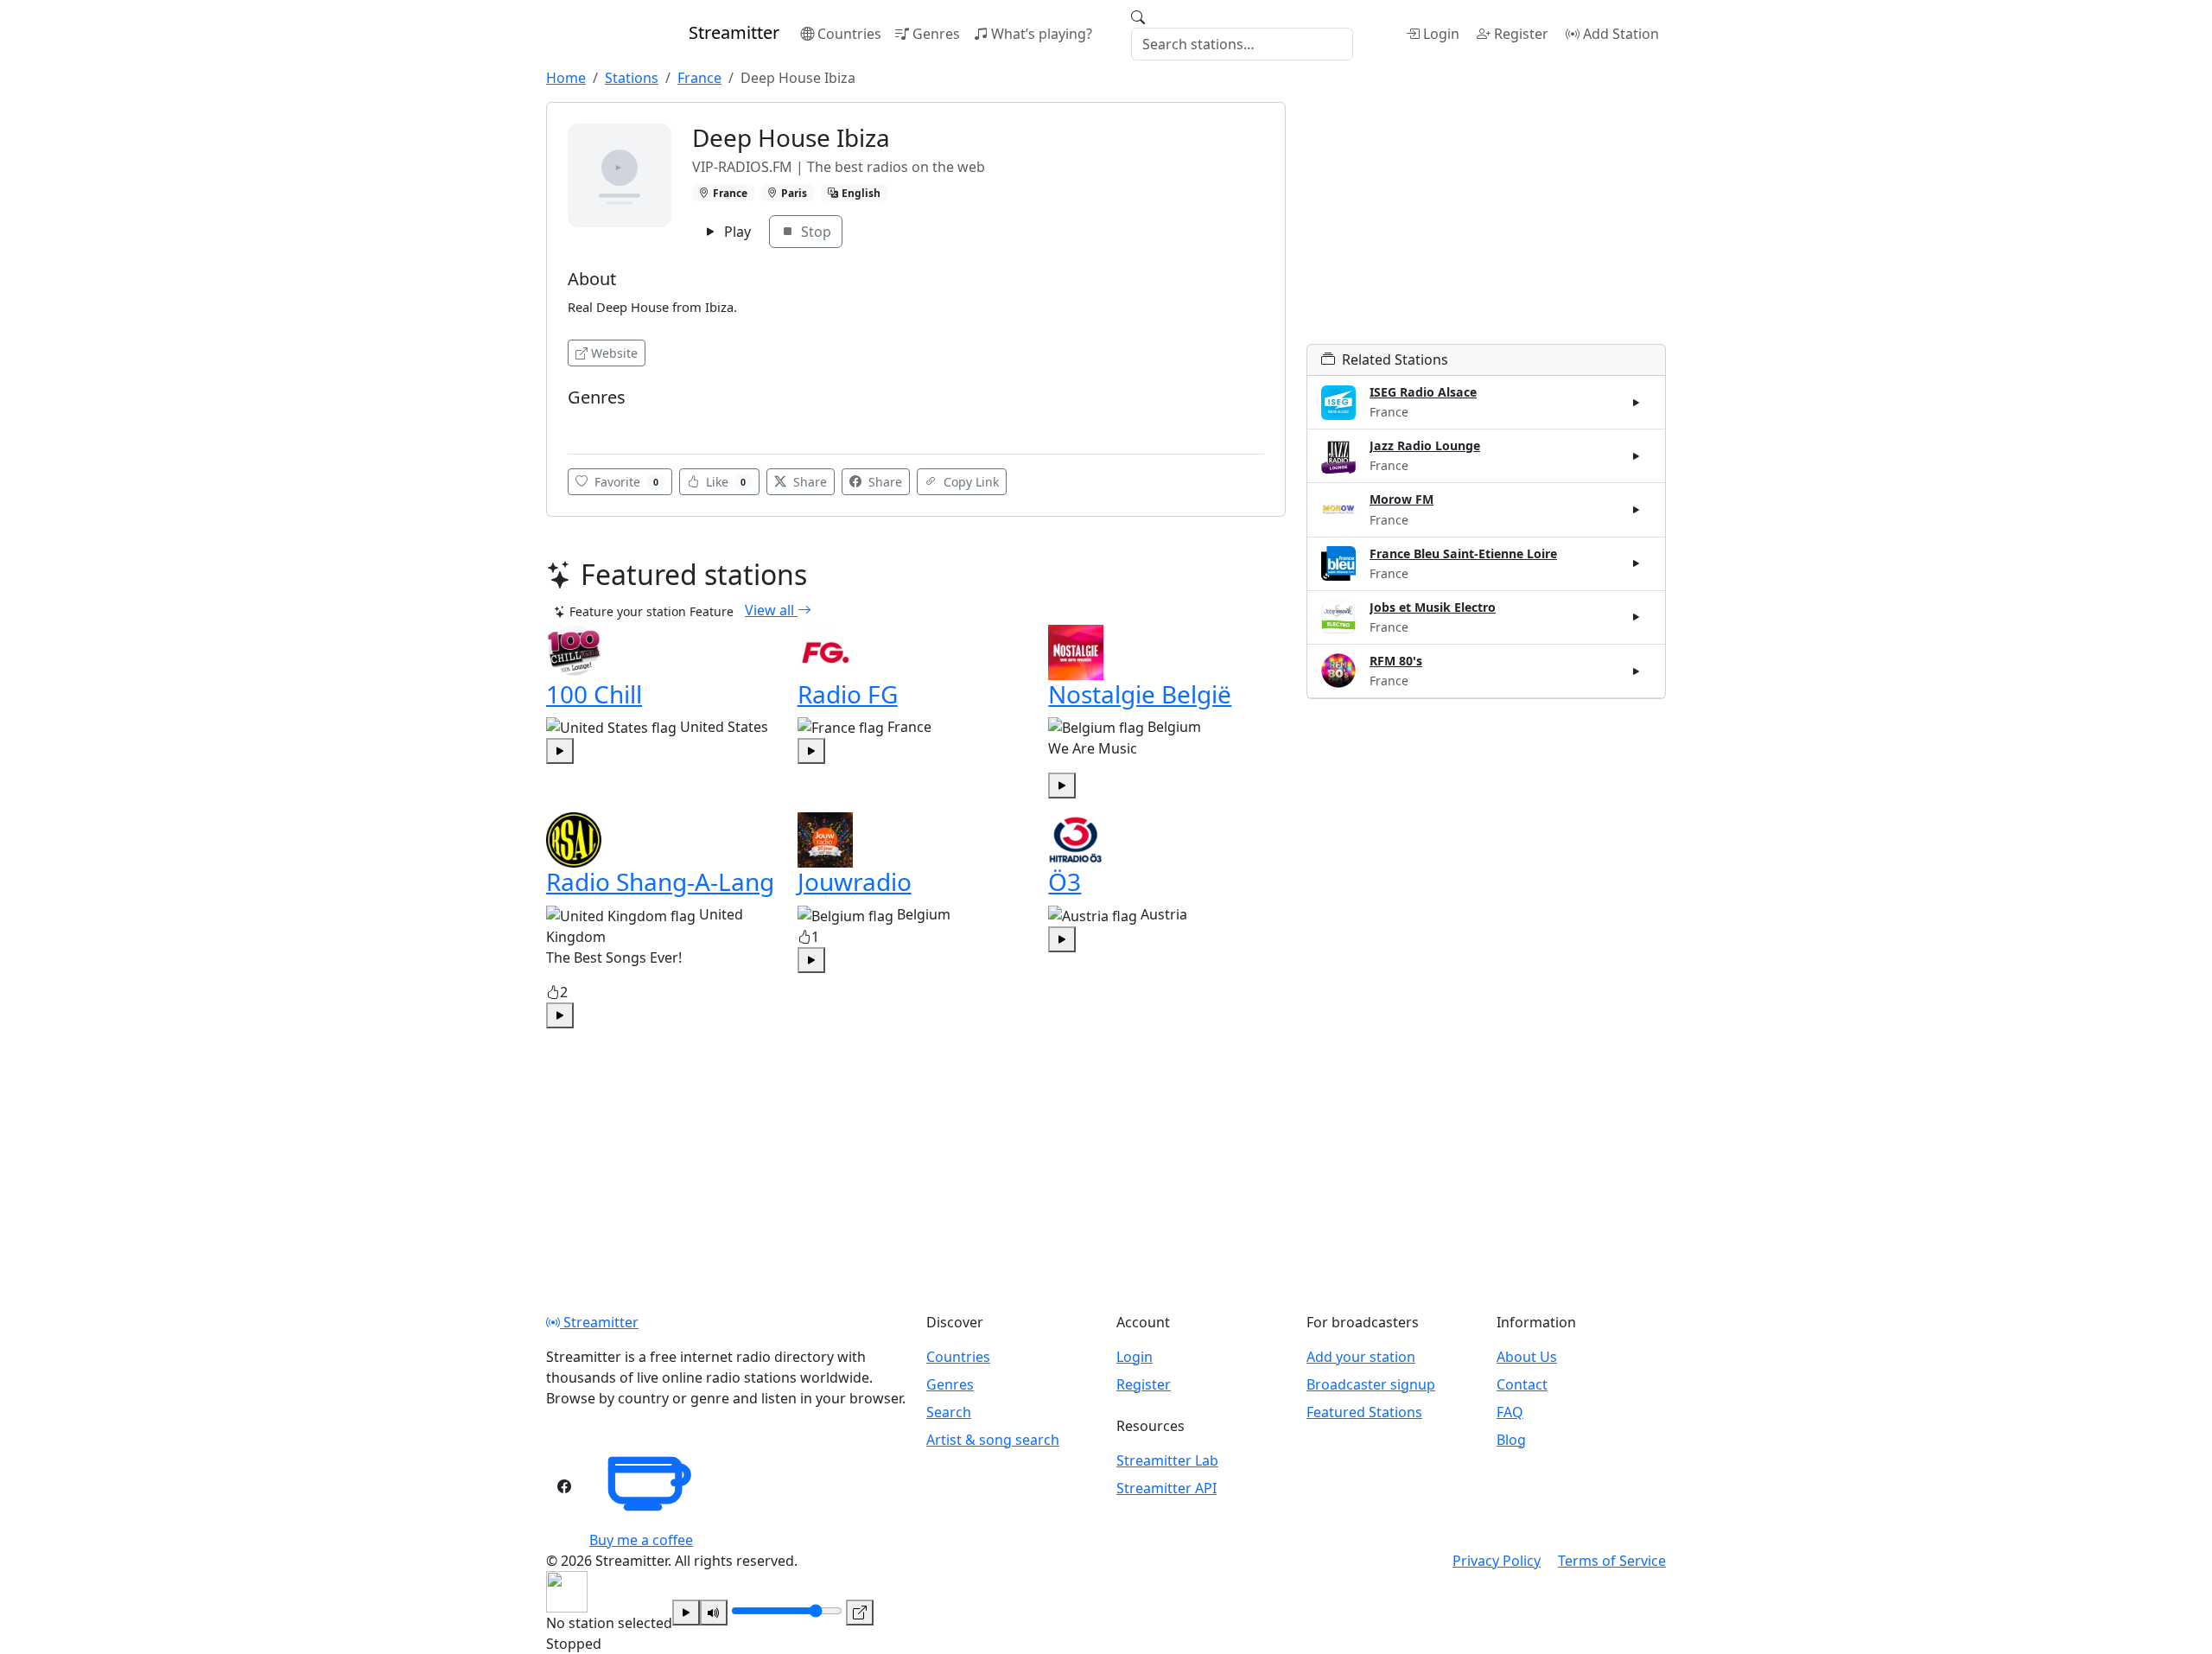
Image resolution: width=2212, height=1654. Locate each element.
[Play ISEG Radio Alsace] (1637, 403)
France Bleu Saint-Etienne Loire (1463, 553)
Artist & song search (993, 1440)
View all (771, 610)
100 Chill (594, 694)
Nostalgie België (1140, 694)
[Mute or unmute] (714, 1613)
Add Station (1621, 34)
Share (808, 482)
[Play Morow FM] (1637, 510)
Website (614, 353)
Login (1441, 34)
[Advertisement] (1486, 223)
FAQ (1510, 1412)
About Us (1527, 1357)
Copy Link (969, 482)
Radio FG (848, 694)
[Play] (686, 1613)
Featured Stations (1364, 1412)
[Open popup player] (860, 1613)
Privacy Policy (1497, 1561)
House (591, 423)
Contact (1522, 1384)
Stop (814, 232)
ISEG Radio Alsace (1423, 392)
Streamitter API (1166, 1488)
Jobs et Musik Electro (1433, 607)
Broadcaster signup (1371, 1384)
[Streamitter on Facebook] (564, 1486)
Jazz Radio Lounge (1425, 445)
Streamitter (599, 1322)
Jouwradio (855, 881)
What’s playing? (1042, 34)
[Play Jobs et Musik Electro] (1637, 617)
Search (949, 1412)
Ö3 (1065, 881)
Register (1521, 34)
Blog (1511, 1440)
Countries (849, 34)
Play (736, 232)
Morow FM (1402, 499)
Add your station (1361, 1357)
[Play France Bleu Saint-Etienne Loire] (1637, 563)
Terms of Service (1612, 1561)
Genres (936, 34)
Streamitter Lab (1167, 1460)
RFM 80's (1396, 661)
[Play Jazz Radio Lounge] (1637, 456)
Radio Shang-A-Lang (660, 881)
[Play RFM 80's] (1637, 671)
